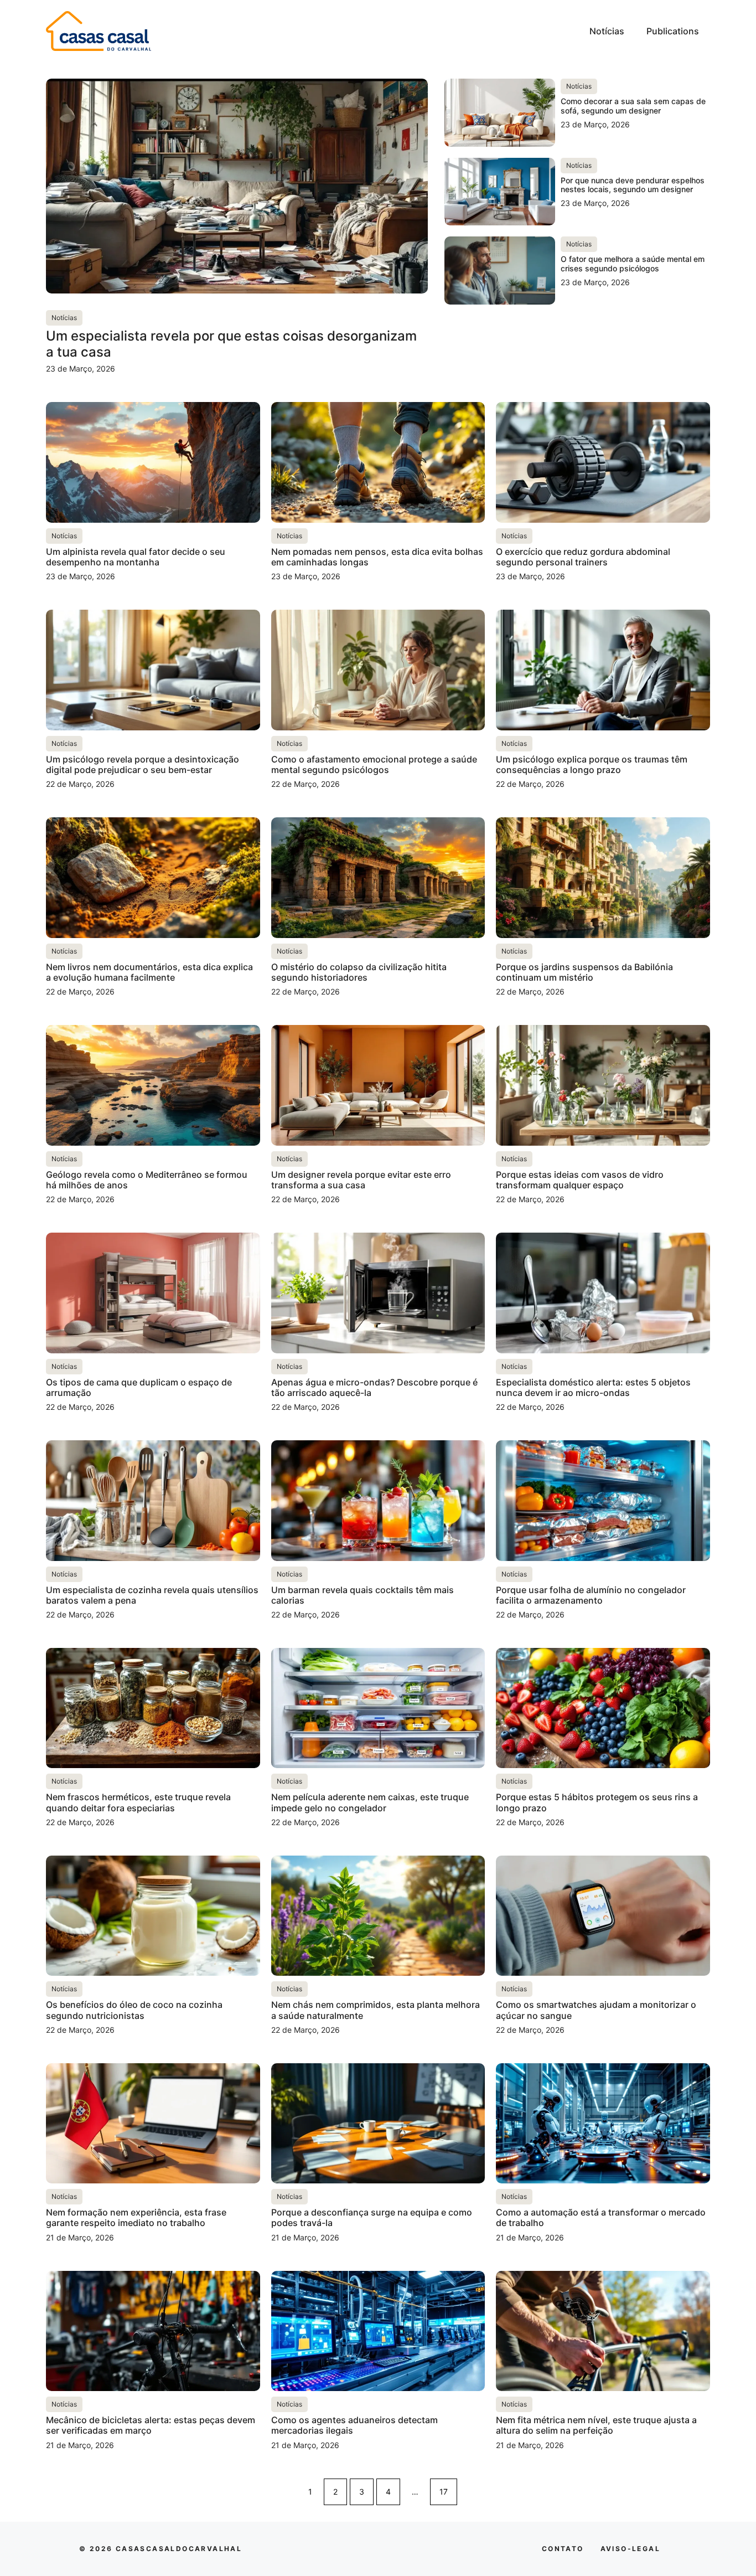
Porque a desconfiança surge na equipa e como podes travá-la (372, 2217)
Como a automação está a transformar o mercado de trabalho (601, 2217)
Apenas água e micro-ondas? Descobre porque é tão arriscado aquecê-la (374, 1387)
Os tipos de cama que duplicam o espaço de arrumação (139, 1387)
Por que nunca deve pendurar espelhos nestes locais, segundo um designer (633, 185)
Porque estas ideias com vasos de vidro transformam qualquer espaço (580, 1180)
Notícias (607, 31)
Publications (673, 31)
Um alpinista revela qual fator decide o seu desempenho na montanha (136, 557)
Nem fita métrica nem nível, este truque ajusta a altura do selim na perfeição (596, 2425)
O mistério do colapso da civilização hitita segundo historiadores (359, 972)
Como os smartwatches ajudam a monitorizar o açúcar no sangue (596, 2010)
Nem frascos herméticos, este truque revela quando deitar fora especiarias (138, 1802)
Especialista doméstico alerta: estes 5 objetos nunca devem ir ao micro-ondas (593, 1387)
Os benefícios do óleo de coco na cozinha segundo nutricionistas (134, 2010)
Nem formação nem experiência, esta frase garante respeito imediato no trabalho (136, 2217)
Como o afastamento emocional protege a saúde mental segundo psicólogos (374, 764)
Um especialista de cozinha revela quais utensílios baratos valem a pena (152, 1595)
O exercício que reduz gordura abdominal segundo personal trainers (583, 557)
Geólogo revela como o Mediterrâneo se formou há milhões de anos (147, 1180)
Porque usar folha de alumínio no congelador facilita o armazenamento (591, 1595)
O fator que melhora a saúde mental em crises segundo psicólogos (633, 264)
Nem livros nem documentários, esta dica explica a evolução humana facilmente (149, 972)
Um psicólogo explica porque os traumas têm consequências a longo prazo (592, 764)
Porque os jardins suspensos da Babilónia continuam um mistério (584, 972)
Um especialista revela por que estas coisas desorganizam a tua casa (231, 344)
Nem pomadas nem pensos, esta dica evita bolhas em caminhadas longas (377, 557)
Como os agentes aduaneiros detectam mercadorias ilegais (354, 2425)
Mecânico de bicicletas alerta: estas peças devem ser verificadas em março (151, 2425)
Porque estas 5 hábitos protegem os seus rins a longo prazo (597, 1802)
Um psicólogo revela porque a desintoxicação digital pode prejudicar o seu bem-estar (143, 764)
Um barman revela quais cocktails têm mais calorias (363, 1595)
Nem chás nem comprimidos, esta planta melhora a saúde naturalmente (376, 2010)
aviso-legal (630, 2549)
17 (444, 2492)
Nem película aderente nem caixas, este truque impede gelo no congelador (370, 1802)
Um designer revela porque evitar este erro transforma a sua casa (361, 1180)
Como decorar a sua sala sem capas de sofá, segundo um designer (633, 106)
